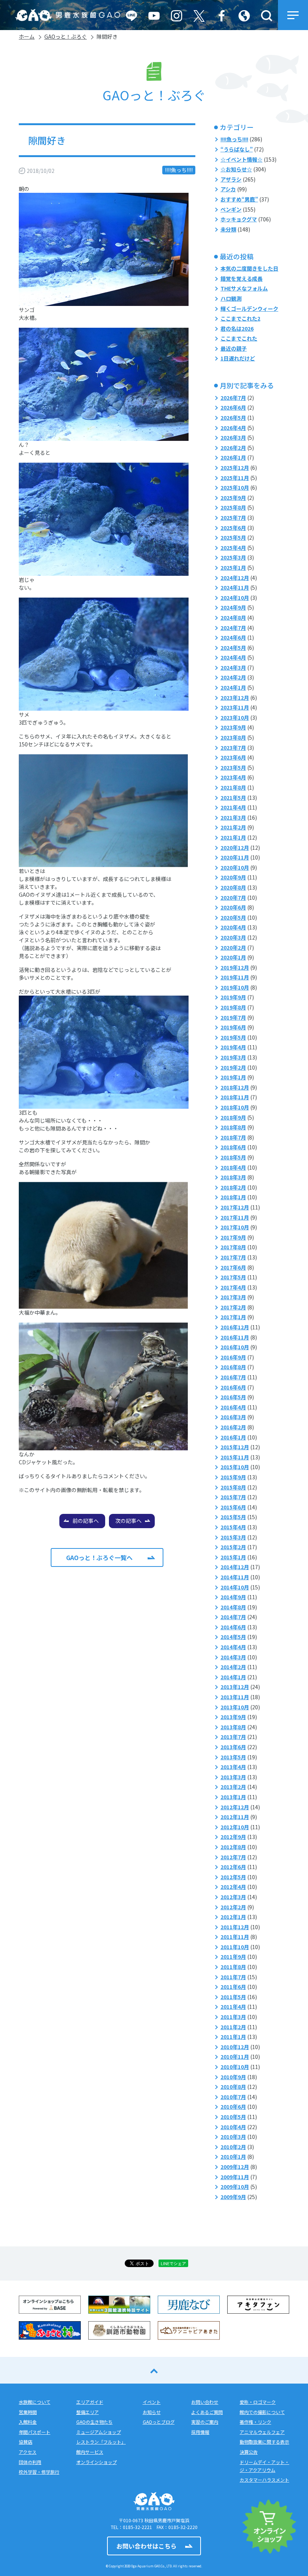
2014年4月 (233, 1647)
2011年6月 (233, 1987)
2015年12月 (235, 1447)
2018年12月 (235, 1087)
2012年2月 (233, 1907)
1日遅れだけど (238, 358)
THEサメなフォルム (244, 288)
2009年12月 (235, 2167)
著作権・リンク (255, 2422)
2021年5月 (233, 798)
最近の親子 (234, 348)
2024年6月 (233, 637)
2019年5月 (233, 1037)
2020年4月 (233, 927)
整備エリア (88, 2412)
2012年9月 (233, 1837)
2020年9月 (233, 877)
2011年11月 (235, 1937)
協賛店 (26, 2442)
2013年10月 (235, 1707)
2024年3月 (233, 667)
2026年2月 (233, 448)
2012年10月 (235, 1827)
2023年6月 (233, 757)
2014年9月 (233, 1597)
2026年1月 (233, 457)
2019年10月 (235, 987)
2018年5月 (233, 1157)
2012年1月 (233, 1917)
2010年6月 (233, 2107)
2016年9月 (233, 1357)
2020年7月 (233, 898)
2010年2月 (233, 2147)
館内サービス (90, 2452)
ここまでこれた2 (240, 318)
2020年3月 (233, 937)
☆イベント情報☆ (242, 159)
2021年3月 (233, 817)
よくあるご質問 (207, 2412)
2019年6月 (233, 1027)
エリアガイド (90, 2402)
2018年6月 (233, 1147)
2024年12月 (235, 578)
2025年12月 (235, 468)
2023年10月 (235, 717)
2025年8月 (233, 507)
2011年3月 (233, 2017)
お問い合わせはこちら (146, 2546)
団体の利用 (30, 2462)
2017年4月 (233, 1287)
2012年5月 (233, 1877)
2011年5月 (233, 1997)
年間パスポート (35, 2432)
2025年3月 (233, 557)
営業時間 (28, 2412)
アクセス (28, 2452)
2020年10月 (235, 867)
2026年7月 (233, 398)
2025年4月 (233, 548)
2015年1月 (233, 1557)
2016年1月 (233, 1437)
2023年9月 (233, 727)
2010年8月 (233, 2087)
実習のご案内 (205, 2422)
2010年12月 (235, 2047)
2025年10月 (235, 487)
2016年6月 (233, 1387)
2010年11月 (235, 2057)
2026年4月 (233, 428)
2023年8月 (233, 737)
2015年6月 (233, 1507)
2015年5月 (233, 1517)
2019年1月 (233, 1077)
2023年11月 (235, 707)
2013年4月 (233, 1767)
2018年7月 (233, 1137)
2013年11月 (235, 1697)
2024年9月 (233, 607)
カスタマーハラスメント (264, 2480)
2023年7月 (233, 748)
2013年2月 (233, 1787)
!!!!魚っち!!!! (179, 170)
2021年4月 (233, 807)
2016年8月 (233, 1367)
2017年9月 (233, 1237)
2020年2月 (233, 947)
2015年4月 (233, 1527)
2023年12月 (235, 698)
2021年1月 (233, 837)
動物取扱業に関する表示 (264, 2442)
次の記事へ (128, 1521)
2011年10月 (235, 1947)
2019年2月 (233, 1067)
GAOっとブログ (159, 2422)
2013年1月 (233, 1797)
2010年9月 (233, 2077)
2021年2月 (233, 827)
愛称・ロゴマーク (258, 2402)
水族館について (35, 2402)
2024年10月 (235, 598)
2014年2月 (233, 1667)
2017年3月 (233, 1297)
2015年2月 (233, 1547)
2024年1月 (233, 687)
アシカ (228, 189)
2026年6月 (233, 407)
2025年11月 (235, 478)
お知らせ (152, 2412)
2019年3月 (233, 1057)
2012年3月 (233, 1897)
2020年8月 (233, 887)
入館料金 (28, 2422)
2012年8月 (233, 1847)
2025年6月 (233, 528)
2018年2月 (233, 1187)
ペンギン (231, 209)
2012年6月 (233, 1867)
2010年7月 (233, 2097)
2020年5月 (233, 917)
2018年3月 (233, 1177)
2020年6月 (233, 907)
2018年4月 (233, 1167)
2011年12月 (235, 1927)
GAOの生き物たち (94, 2422)
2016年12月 (235, 1327)
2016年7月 (233, 1377)
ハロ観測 (231, 298)
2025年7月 (233, 518)
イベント (152, 2402)
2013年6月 (233, 1747)
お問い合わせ (205, 2402)
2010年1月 (233, 2157)
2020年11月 (235, 857)
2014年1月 (233, 1677)
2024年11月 (235, 587)
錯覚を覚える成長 (242, 278)
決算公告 (249, 2452)
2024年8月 (233, 618)
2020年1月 (233, 957)
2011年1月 (233, 2037)
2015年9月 (233, 1477)
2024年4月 (233, 657)
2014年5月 (233, 1637)
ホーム (27, 36)
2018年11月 (235, 1097)
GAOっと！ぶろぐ (66, 36)
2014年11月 (235, 1577)
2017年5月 (233, 1277)
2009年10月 (235, 2187)
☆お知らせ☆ (236, 169)
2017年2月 (233, 1307)
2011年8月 (233, 1967)
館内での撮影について (262, 2412)
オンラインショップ (97, 2462)
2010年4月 (233, 2127)
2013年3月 (233, 1777)
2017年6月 (233, 1267)
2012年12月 (235, 1807)
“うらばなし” (237, 149)
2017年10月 (235, 1227)
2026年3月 (233, 437)
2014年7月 (233, 1617)
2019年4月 (233, 1047)
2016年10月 (235, 1347)
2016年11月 (235, 1337)
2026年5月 (233, 418)
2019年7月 (233, 1017)
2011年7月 (233, 1977)
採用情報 (200, 2432)
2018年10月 (235, 1107)
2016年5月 (233, 1397)
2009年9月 (233, 2197)
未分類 (228, 229)
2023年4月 (233, 777)
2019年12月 (235, 967)
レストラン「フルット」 (101, 2442)
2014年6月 (233, 1627)
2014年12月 (235, 1567)
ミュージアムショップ (99, 2432)
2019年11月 (235, 977)
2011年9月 (233, 1957)
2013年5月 (233, 1757)
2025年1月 (233, 568)
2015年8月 (233, 1487)
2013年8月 (233, 1727)
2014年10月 (235, 1587)
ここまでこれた (239, 338)
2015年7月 (233, 1497)
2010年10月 (235, 2067)
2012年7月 (233, 1857)
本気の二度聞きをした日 (249, 268)
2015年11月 (235, 1457)
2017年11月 (235, 1217)
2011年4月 (233, 2007)
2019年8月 (233, 1007)
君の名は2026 (237, 328)
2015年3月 (233, 1537)
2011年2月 (233, 2027)
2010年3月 (233, 2137)
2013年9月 (233, 1717)
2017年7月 (233, 1257)
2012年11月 (235, 1817)
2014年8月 (233, 1607)
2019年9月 (233, 997)
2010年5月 (233, 2117)
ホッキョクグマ (239, 219)
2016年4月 (233, 1407)
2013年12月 (235, 1687)
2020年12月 (235, 848)
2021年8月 (233, 787)
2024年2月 (233, 677)
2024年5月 (233, 648)
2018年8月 (233, 1127)
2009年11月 (235, 2177)
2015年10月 (235, 1467)
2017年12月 (235, 1207)
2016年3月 (233, 1417)
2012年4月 (233, 1887)
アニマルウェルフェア (262, 2432)
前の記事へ (86, 1521)
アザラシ (231, 179)
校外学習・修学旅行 (39, 2472)
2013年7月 (233, 1737)
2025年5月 (233, 537)
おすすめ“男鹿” (239, 199)
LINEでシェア (173, 2263)
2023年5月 (233, 767)
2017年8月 (233, 1247)
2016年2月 (233, 1427)
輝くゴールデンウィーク (249, 309)
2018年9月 (233, 1117)
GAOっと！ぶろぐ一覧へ (99, 1557)
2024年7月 (233, 628)
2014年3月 (233, 1657)
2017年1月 (233, 1317)
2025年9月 (233, 498)
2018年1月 (233, 1197)
